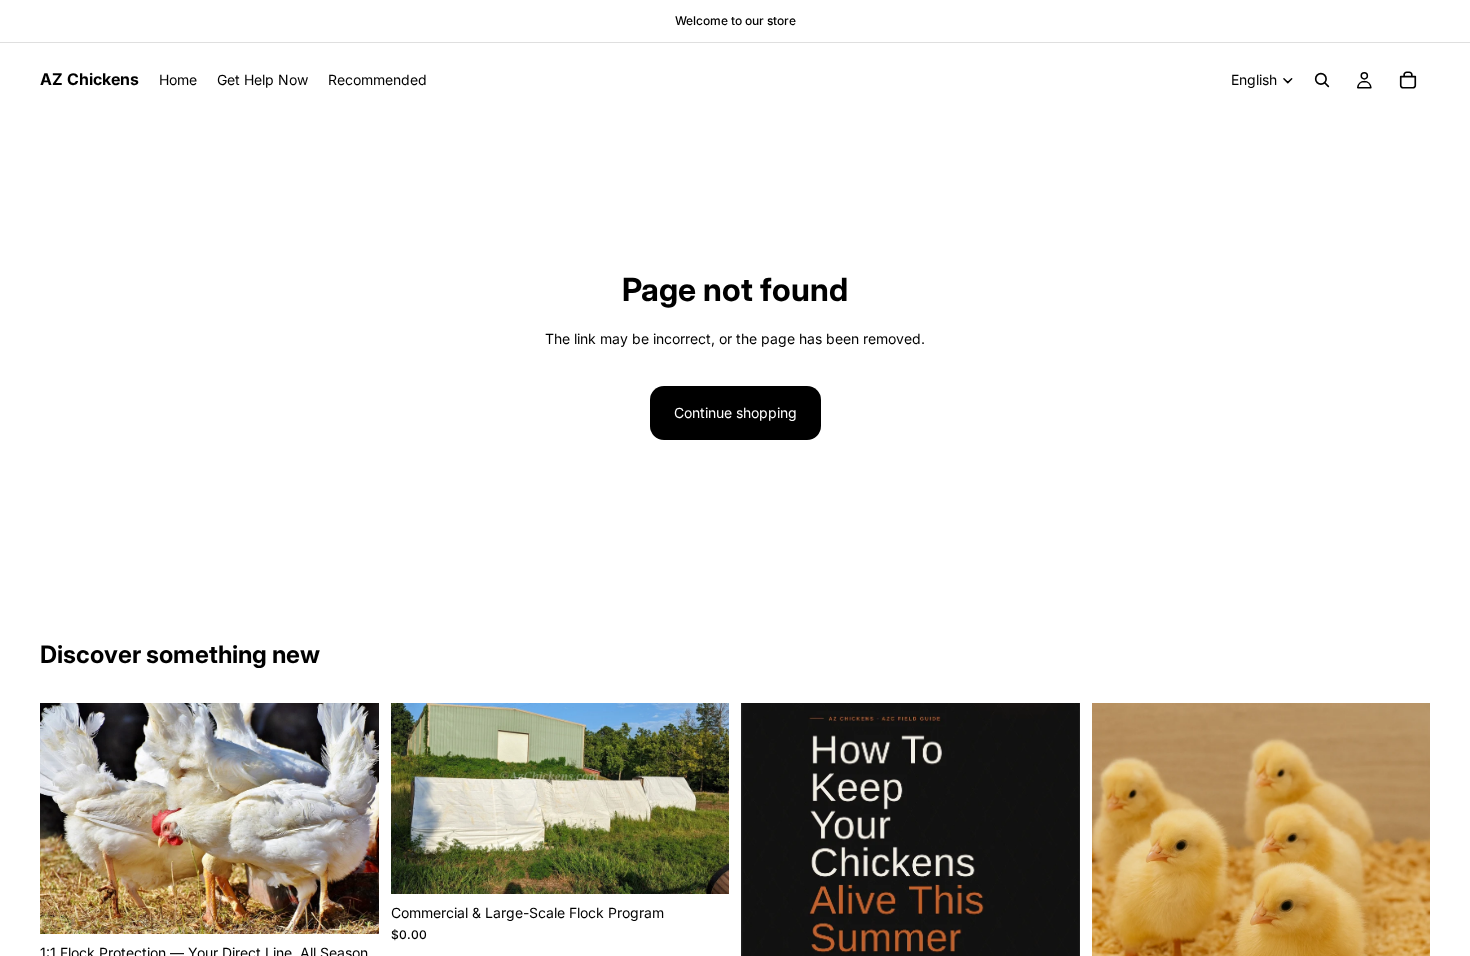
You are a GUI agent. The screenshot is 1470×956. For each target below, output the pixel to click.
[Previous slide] (771, 922)
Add (365, 902)
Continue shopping (735, 412)
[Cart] (1408, 80)
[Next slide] (1050, 922)
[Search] (1322, 80)
